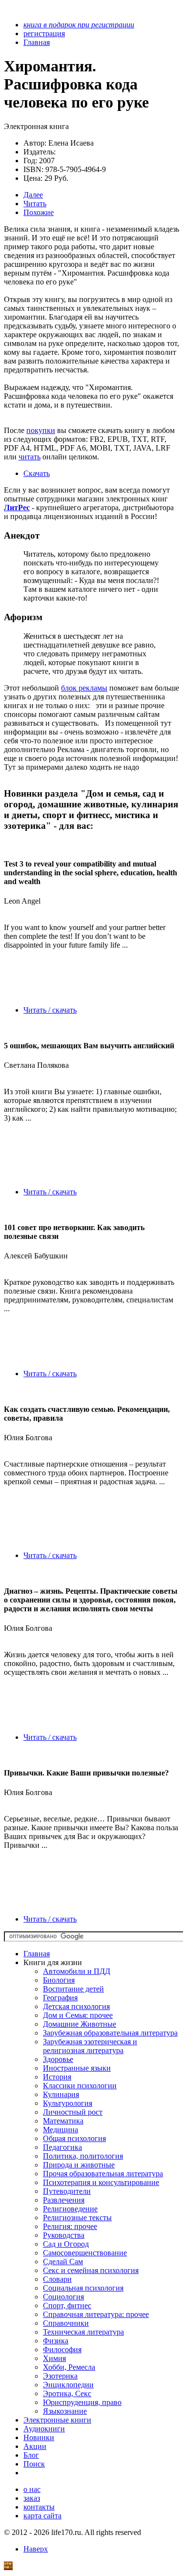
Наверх (36, 2549)
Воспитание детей (73, 1989)
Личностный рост (73, 2112)
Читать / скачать (50, 1010)
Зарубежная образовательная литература (110, 2033)
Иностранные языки (77, 2068)
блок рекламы (84, 688)
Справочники (66, 2323)
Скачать (37, 473)
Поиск (34, 2464)
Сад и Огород (66, 2244)
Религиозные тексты (77, 2218)
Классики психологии (80, 2086)
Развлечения (64, 2200)
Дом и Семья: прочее (78, 2015)
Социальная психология (83, 2288)
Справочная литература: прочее (96, 2314)
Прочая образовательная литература (103, 2174)
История (57, 2077)
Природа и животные (79, 2165)
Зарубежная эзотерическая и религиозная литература (90, 2046)
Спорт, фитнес (67, 2305)
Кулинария (61, 2094)
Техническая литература (83, 2332)
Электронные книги (57, 2420)
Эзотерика (60, 2376)
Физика (56, 2341)
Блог (31, 2455)
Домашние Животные (80, 2024)
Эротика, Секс (67, 2393)
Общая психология (74, 2138)
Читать (35, 204)
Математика (63, 2121)
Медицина (61, 2130)
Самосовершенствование (85, 2253)
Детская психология (76, 2006)
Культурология (68, 2103)
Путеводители (67, 2191)
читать (30, 457)
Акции (35, 2446)
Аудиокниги (44, 2429)
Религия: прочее (70, 2226)
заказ (32, 2498)
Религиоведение (70, 2209)
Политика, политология (83, 2156)
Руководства (64, 2235)
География (60, 1998)
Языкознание (65, 2411)
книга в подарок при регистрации (79, 25)
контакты (39, 2507)
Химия (54, 2358)
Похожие (39, 212)
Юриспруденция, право (82, 2402)
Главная (37, 1954)
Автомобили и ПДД (77, 1971)
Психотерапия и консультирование (101, 2182)
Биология (59, 1980)
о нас (32, 2489)
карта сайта (42, 2516)
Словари (57, 2279)
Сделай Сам (63, 2262)
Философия (62, 2349)
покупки (41, 430)
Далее (33, 195)
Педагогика (62, 2147)
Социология (63, 2297)
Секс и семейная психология (91, 2270)
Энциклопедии (68, 2385)
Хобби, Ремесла (69, 2367)
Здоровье (58, 2059)
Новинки (39, 2437)
